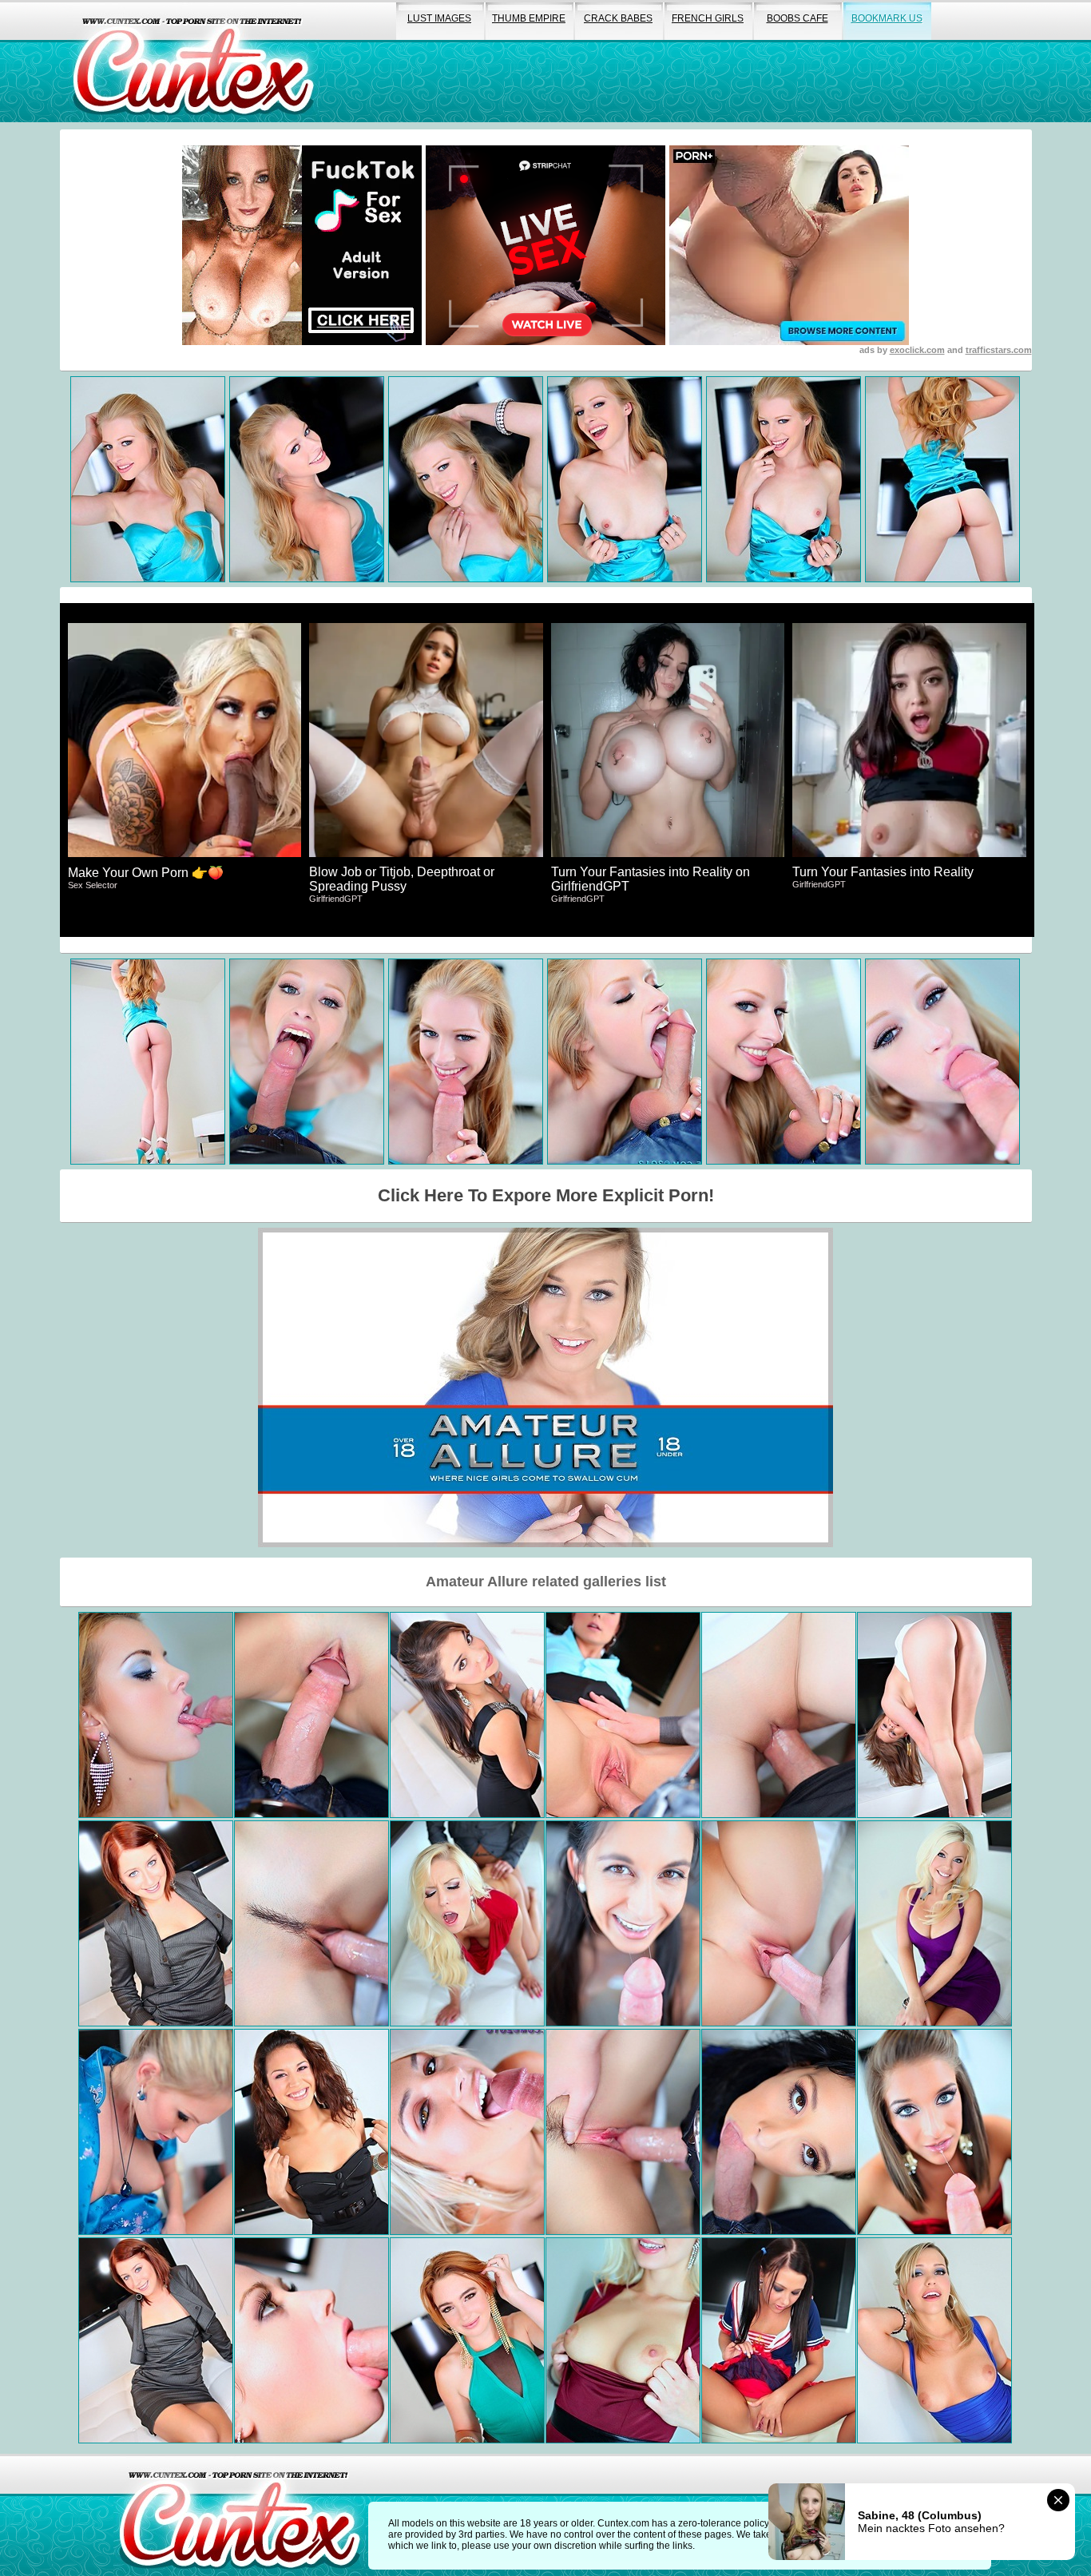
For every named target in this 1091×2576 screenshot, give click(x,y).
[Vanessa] (467, 1923)
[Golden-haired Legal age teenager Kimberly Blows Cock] (934, 1715)
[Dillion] (311, 1715)
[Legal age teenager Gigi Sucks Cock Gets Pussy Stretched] (467, 1715)
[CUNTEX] (193, 61)
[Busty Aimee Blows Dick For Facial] (156, 2132)
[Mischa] (934, 2132)
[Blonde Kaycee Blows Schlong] (467, 2132)
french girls (708, 18)
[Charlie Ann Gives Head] (156, 1923)
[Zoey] (623, 2132)
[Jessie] (156, 1715)
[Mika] (779, 1715)
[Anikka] (623, 2340)
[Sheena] (779, 1923)
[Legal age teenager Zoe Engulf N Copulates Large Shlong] (623, 1715)
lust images (439, 18)
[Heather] (311, 1923)
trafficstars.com (999, 350)
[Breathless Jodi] (467, 2340)
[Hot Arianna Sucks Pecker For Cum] (311, 2132)
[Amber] (934, 1923)
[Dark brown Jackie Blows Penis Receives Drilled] (623, 1923)
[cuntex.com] (240, 2515)
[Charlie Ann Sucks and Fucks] (156, 2340)
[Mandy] (779, 2132)
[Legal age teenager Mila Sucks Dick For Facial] (779, 2340)
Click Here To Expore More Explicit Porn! (546, 1195)
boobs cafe (797, 18)
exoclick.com (917, 350)
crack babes (618, 18)
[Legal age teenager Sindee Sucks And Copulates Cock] (311, 2340)
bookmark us (887, 18)
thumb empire (529, 18)
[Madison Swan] (934, 2340)
